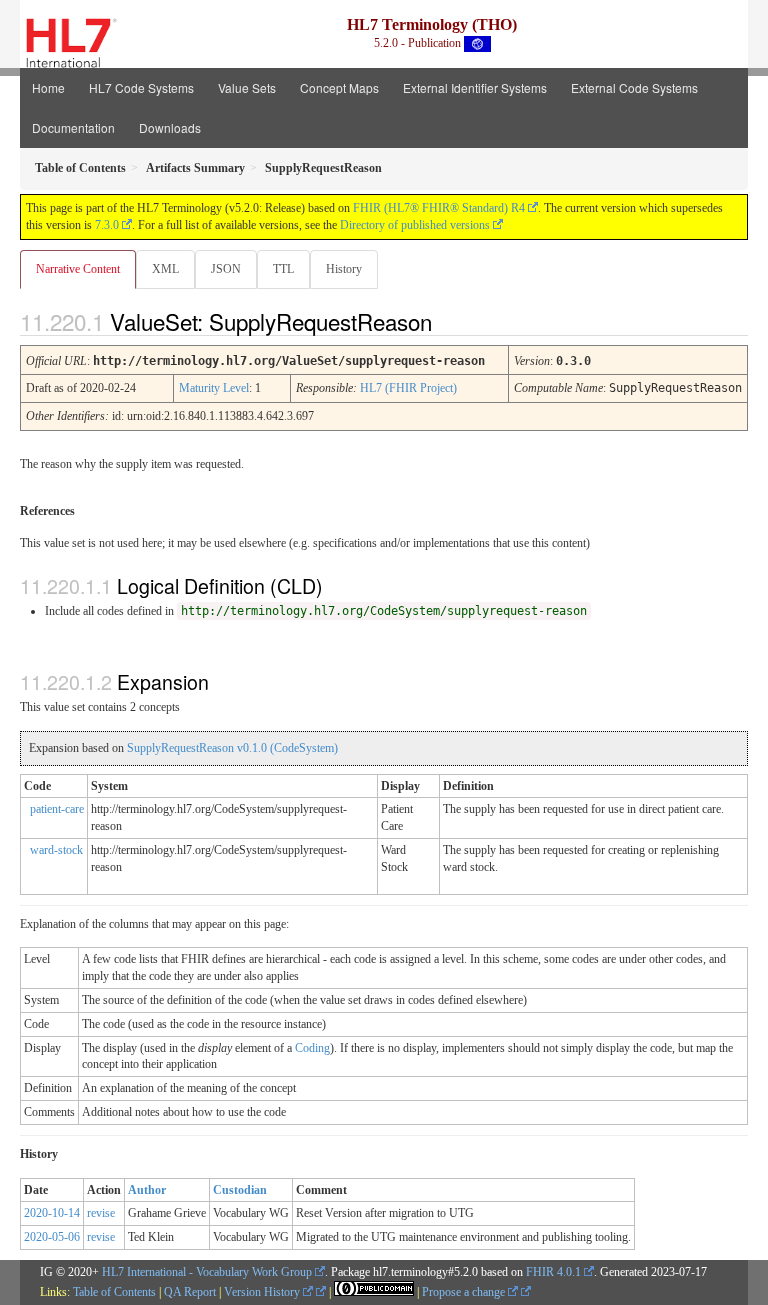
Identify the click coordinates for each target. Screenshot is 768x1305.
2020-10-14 (52, 1213)
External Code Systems (634, 87)
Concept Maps (339, 87)
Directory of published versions (415, 225)
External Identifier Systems (475, 87)
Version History (263, 1292)
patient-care (57, 809)
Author (147, 1190)
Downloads (170, 127)
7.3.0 (107, 225)
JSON (226, 269)
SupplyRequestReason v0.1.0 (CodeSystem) (232, 748)
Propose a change (465, 1292)
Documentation (73, 127)
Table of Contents (114, 1292)
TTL (283, 269)
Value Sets (247, 87)
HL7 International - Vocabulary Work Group (207, 1272)
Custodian (240, 1190)
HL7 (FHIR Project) (408, 388)
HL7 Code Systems (141, 87)
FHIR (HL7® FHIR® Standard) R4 (439, 208)
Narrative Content (78, 269)
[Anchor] (449, 321)
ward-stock (56, 850)
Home (48, 87)
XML (165, 269)
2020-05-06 (52, 1237)
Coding (312, 1048)
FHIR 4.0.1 (553, 1272)
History (344, 269)
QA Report (190, 1292)
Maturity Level (214, 388)
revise (101, 1213)
